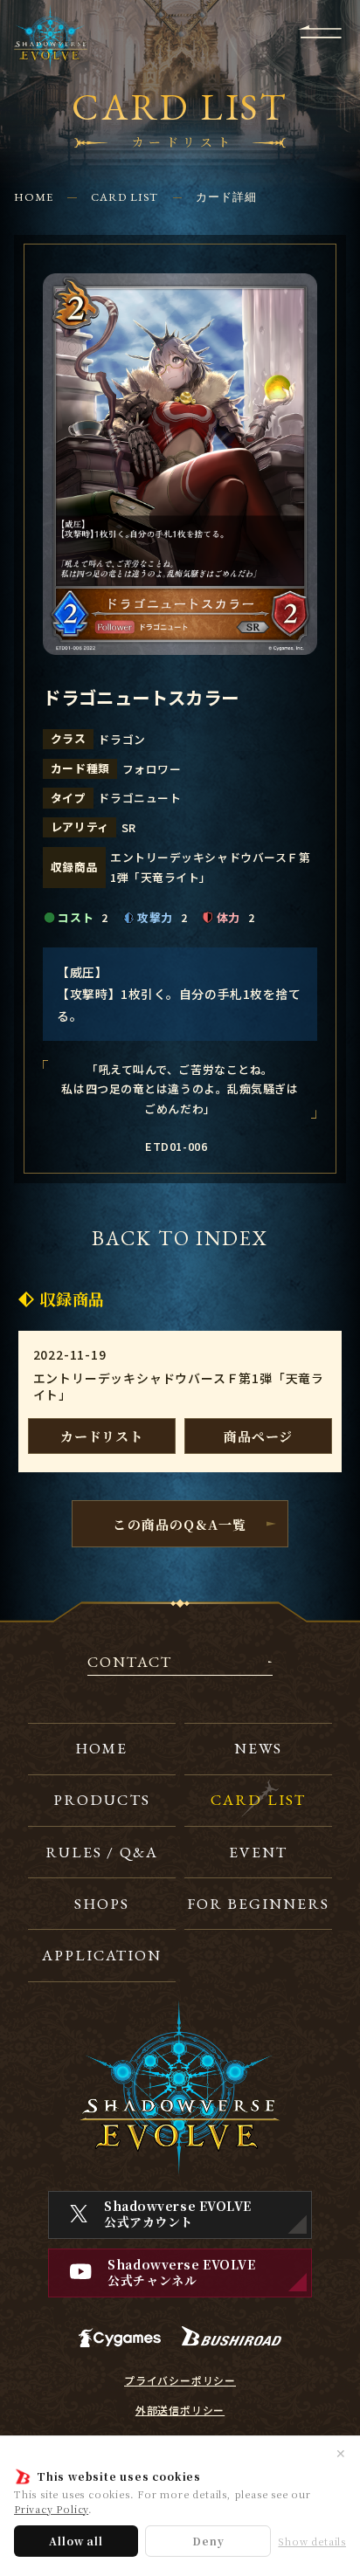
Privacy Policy (51, 2509)
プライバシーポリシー (180, 2380)
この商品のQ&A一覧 (180, 1524)
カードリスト (102, 1436)
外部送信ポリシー (180, 2410)
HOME (34, 197)
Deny (208, 2541)
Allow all (76, 2541)
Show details (312, 2542)
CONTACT (130, 1663)
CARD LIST (125, 197)
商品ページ (258, 1436)
